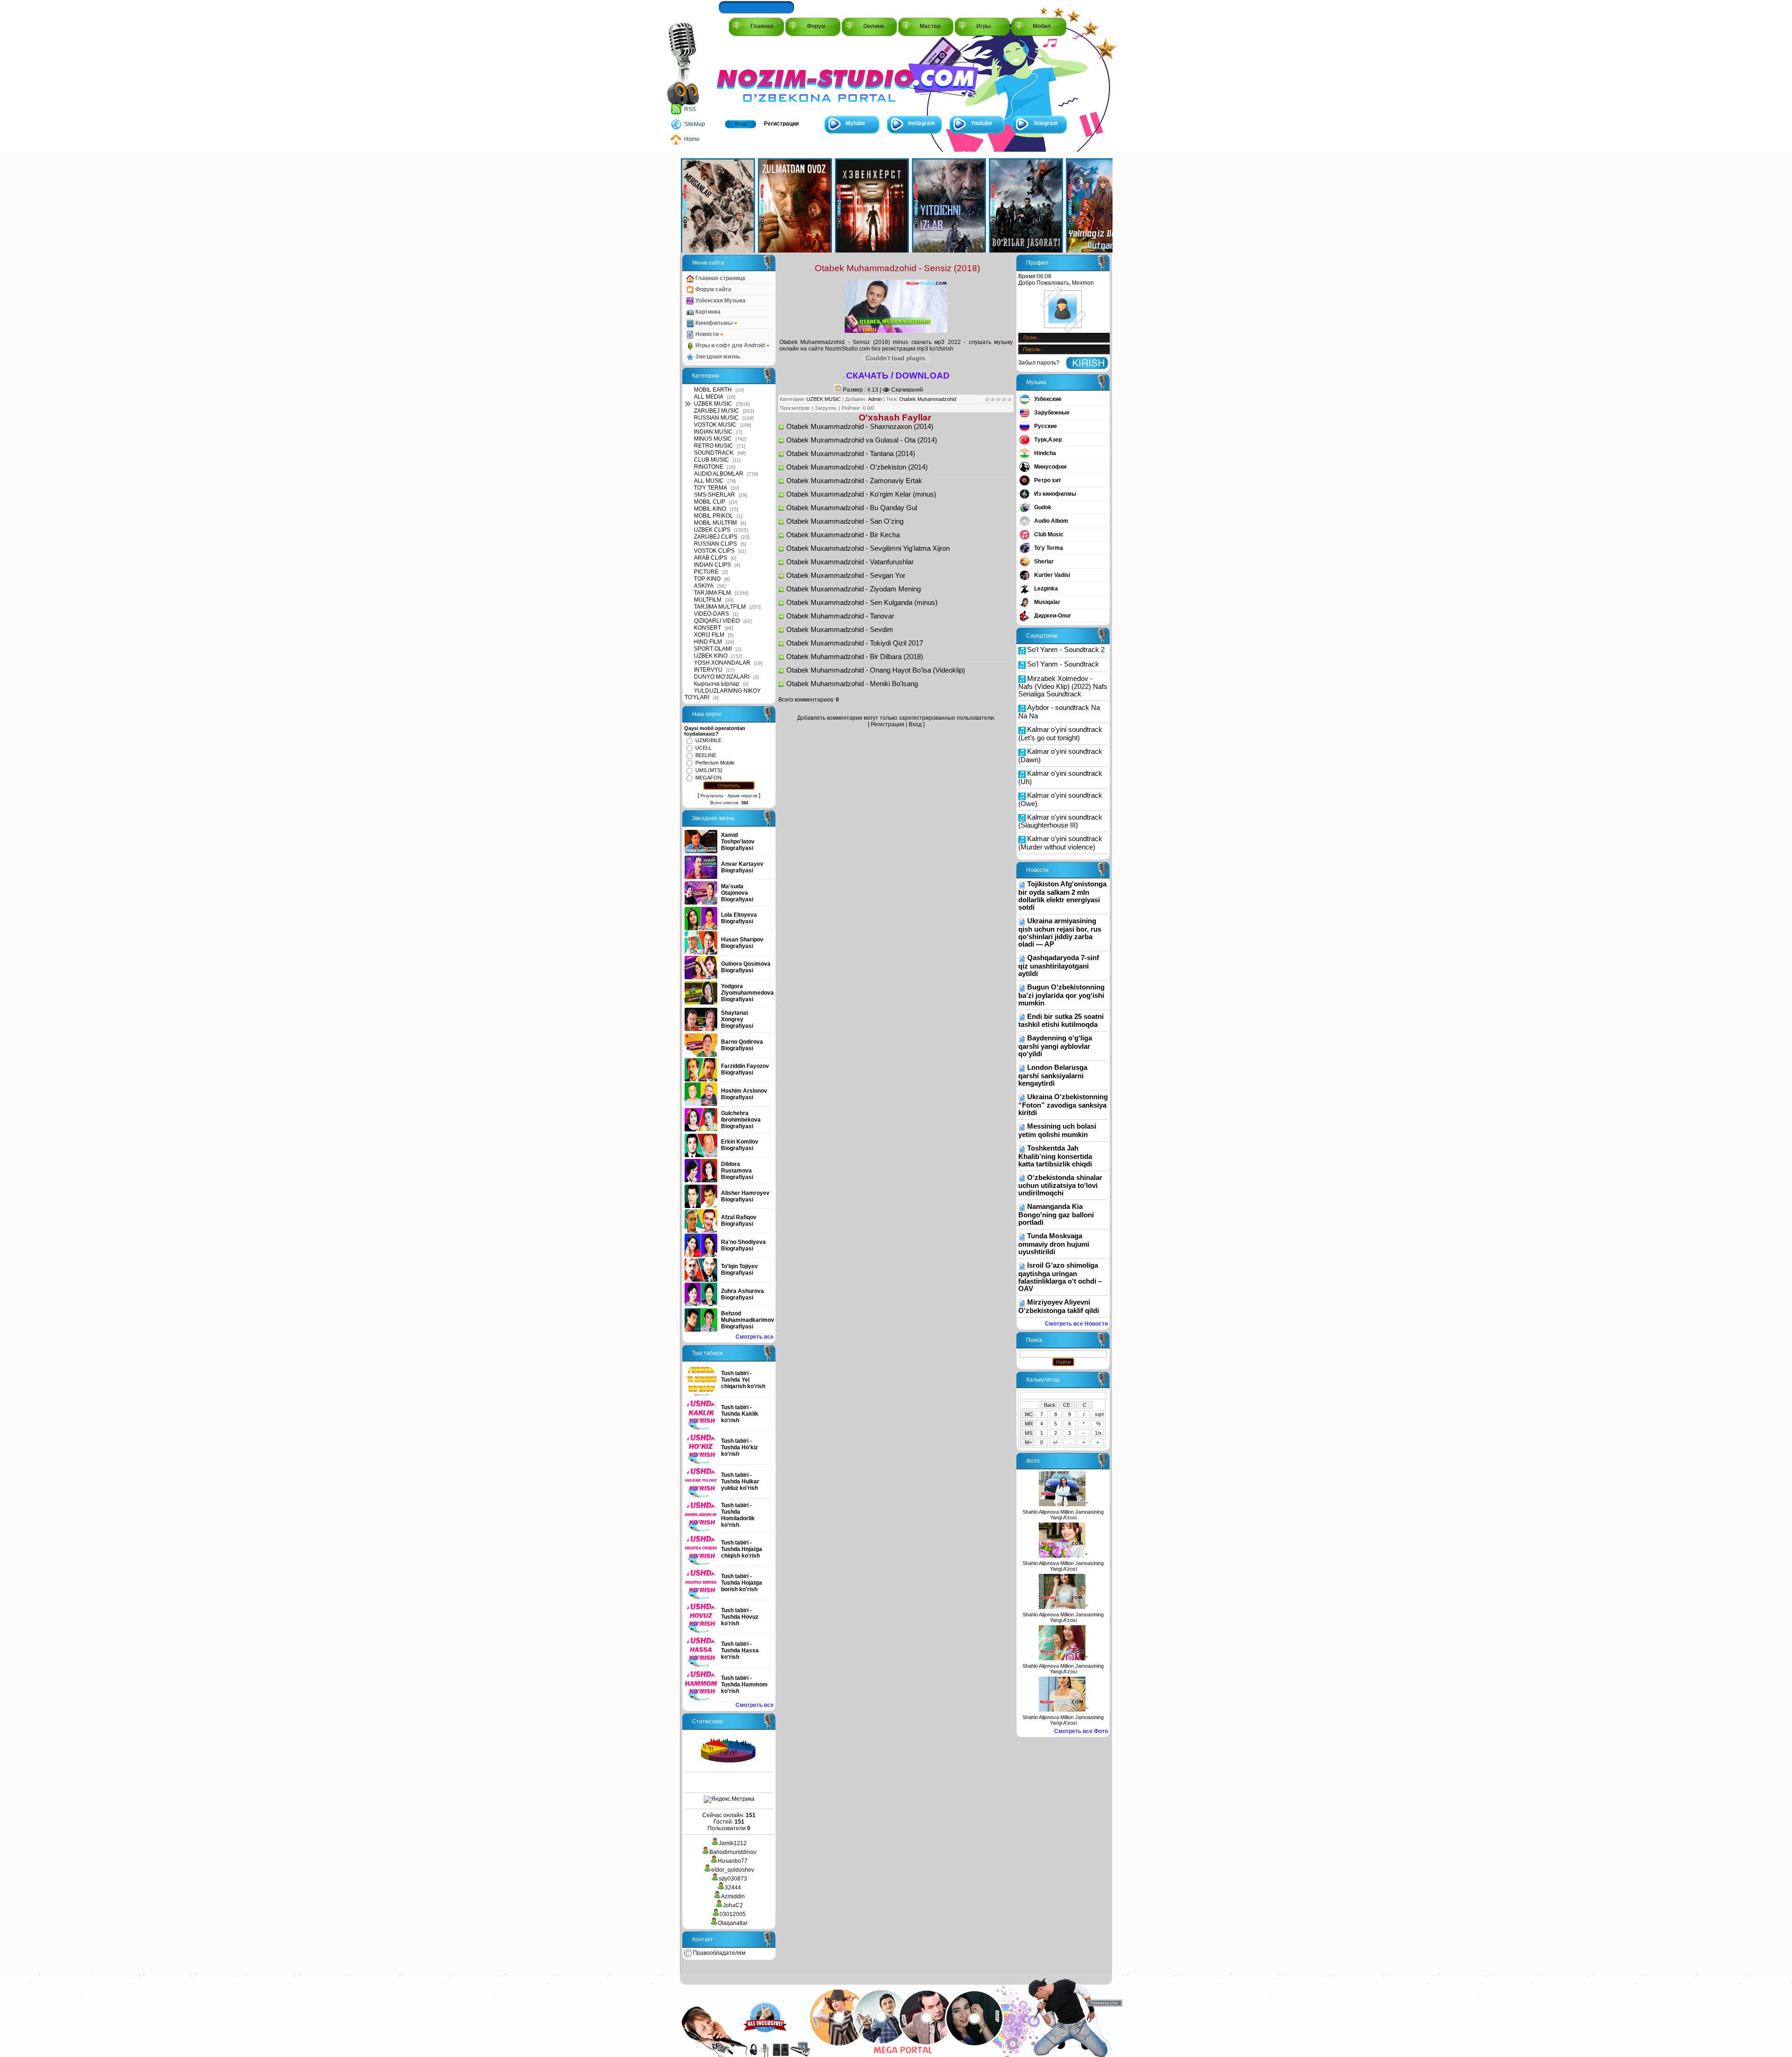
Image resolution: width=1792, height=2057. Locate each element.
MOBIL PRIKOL (714, 516)
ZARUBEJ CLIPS (716, 537)
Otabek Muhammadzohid (928, 399)
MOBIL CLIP (710, 502)
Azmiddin (733, 1896)
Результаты (712, 796)
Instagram (922, 123)
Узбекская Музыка (720, 301)
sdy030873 (733, 1879)
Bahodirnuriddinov (733, 1852)
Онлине (874, 26)
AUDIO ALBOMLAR (719, 474)
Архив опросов (742, 796)
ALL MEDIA (709, 397)
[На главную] (759, 75)
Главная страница (720, 278)
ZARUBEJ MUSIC (717, 411)
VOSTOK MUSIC (715, 425)
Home (692, 139)
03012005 (733, 1914)
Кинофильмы (714, 323)
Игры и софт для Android (730, 345)
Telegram (1046, 123)
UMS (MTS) (709, 770)
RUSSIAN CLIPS (715, 544)
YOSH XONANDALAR (722, 663)
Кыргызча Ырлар (717, 684)
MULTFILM (708, 600)
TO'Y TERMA (710, 488)
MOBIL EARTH (713, 390)
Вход (741, 124)
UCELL (703, 748)
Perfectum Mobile (715, 763)
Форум (816, 26)
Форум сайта (713, 289)
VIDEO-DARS (711, 614)
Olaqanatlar (733, 1923)
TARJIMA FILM (712, 593)
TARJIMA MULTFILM (720, 607)
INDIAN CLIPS (712, 565)
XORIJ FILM (709, 635)
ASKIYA (704, 586)
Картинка (707, 312)
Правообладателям (718, 1953)
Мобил (1042, 26)
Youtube (981, 123)
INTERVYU (708, 670)
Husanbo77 (733, 1861)
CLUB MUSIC (711, 460)
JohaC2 (733, 1905)
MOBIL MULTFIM (715, 523)
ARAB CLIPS (710, 558)
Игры (983, 26)
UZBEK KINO (711, 656)
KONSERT (707, 628)
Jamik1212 (733, 1843)
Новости (707, 334)
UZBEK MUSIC (713, 404)
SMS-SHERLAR (714, 495)
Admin (875, 399)
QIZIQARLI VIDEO (717, 621)
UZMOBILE (708, 740)
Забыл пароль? (1039, 363)
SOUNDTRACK (714, 453)
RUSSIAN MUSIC (716, 418)
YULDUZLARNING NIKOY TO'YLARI (723, 694)
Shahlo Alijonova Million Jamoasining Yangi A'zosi (1063, 1515)
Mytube (855, 123)
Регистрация (781, 124)
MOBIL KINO (710, 509)
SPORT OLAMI (713, 649)
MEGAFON (708, 778)
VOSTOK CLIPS (714, 551)
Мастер (930, 26)
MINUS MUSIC (713, 439)
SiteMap (695, 124)
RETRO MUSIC (714, 446)
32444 (733, 1888)
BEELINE (706, 755)
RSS (690, 109)
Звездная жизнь (717, 357)
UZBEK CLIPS (712, 530)
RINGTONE (709, 467)
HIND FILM (708, 642)
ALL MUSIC (709, 481)
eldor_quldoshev (733, 1870)
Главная (762, 26)
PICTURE (706, 572)
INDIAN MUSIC (713, 432)
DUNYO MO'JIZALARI (722, 677)
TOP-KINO (707, 579)
